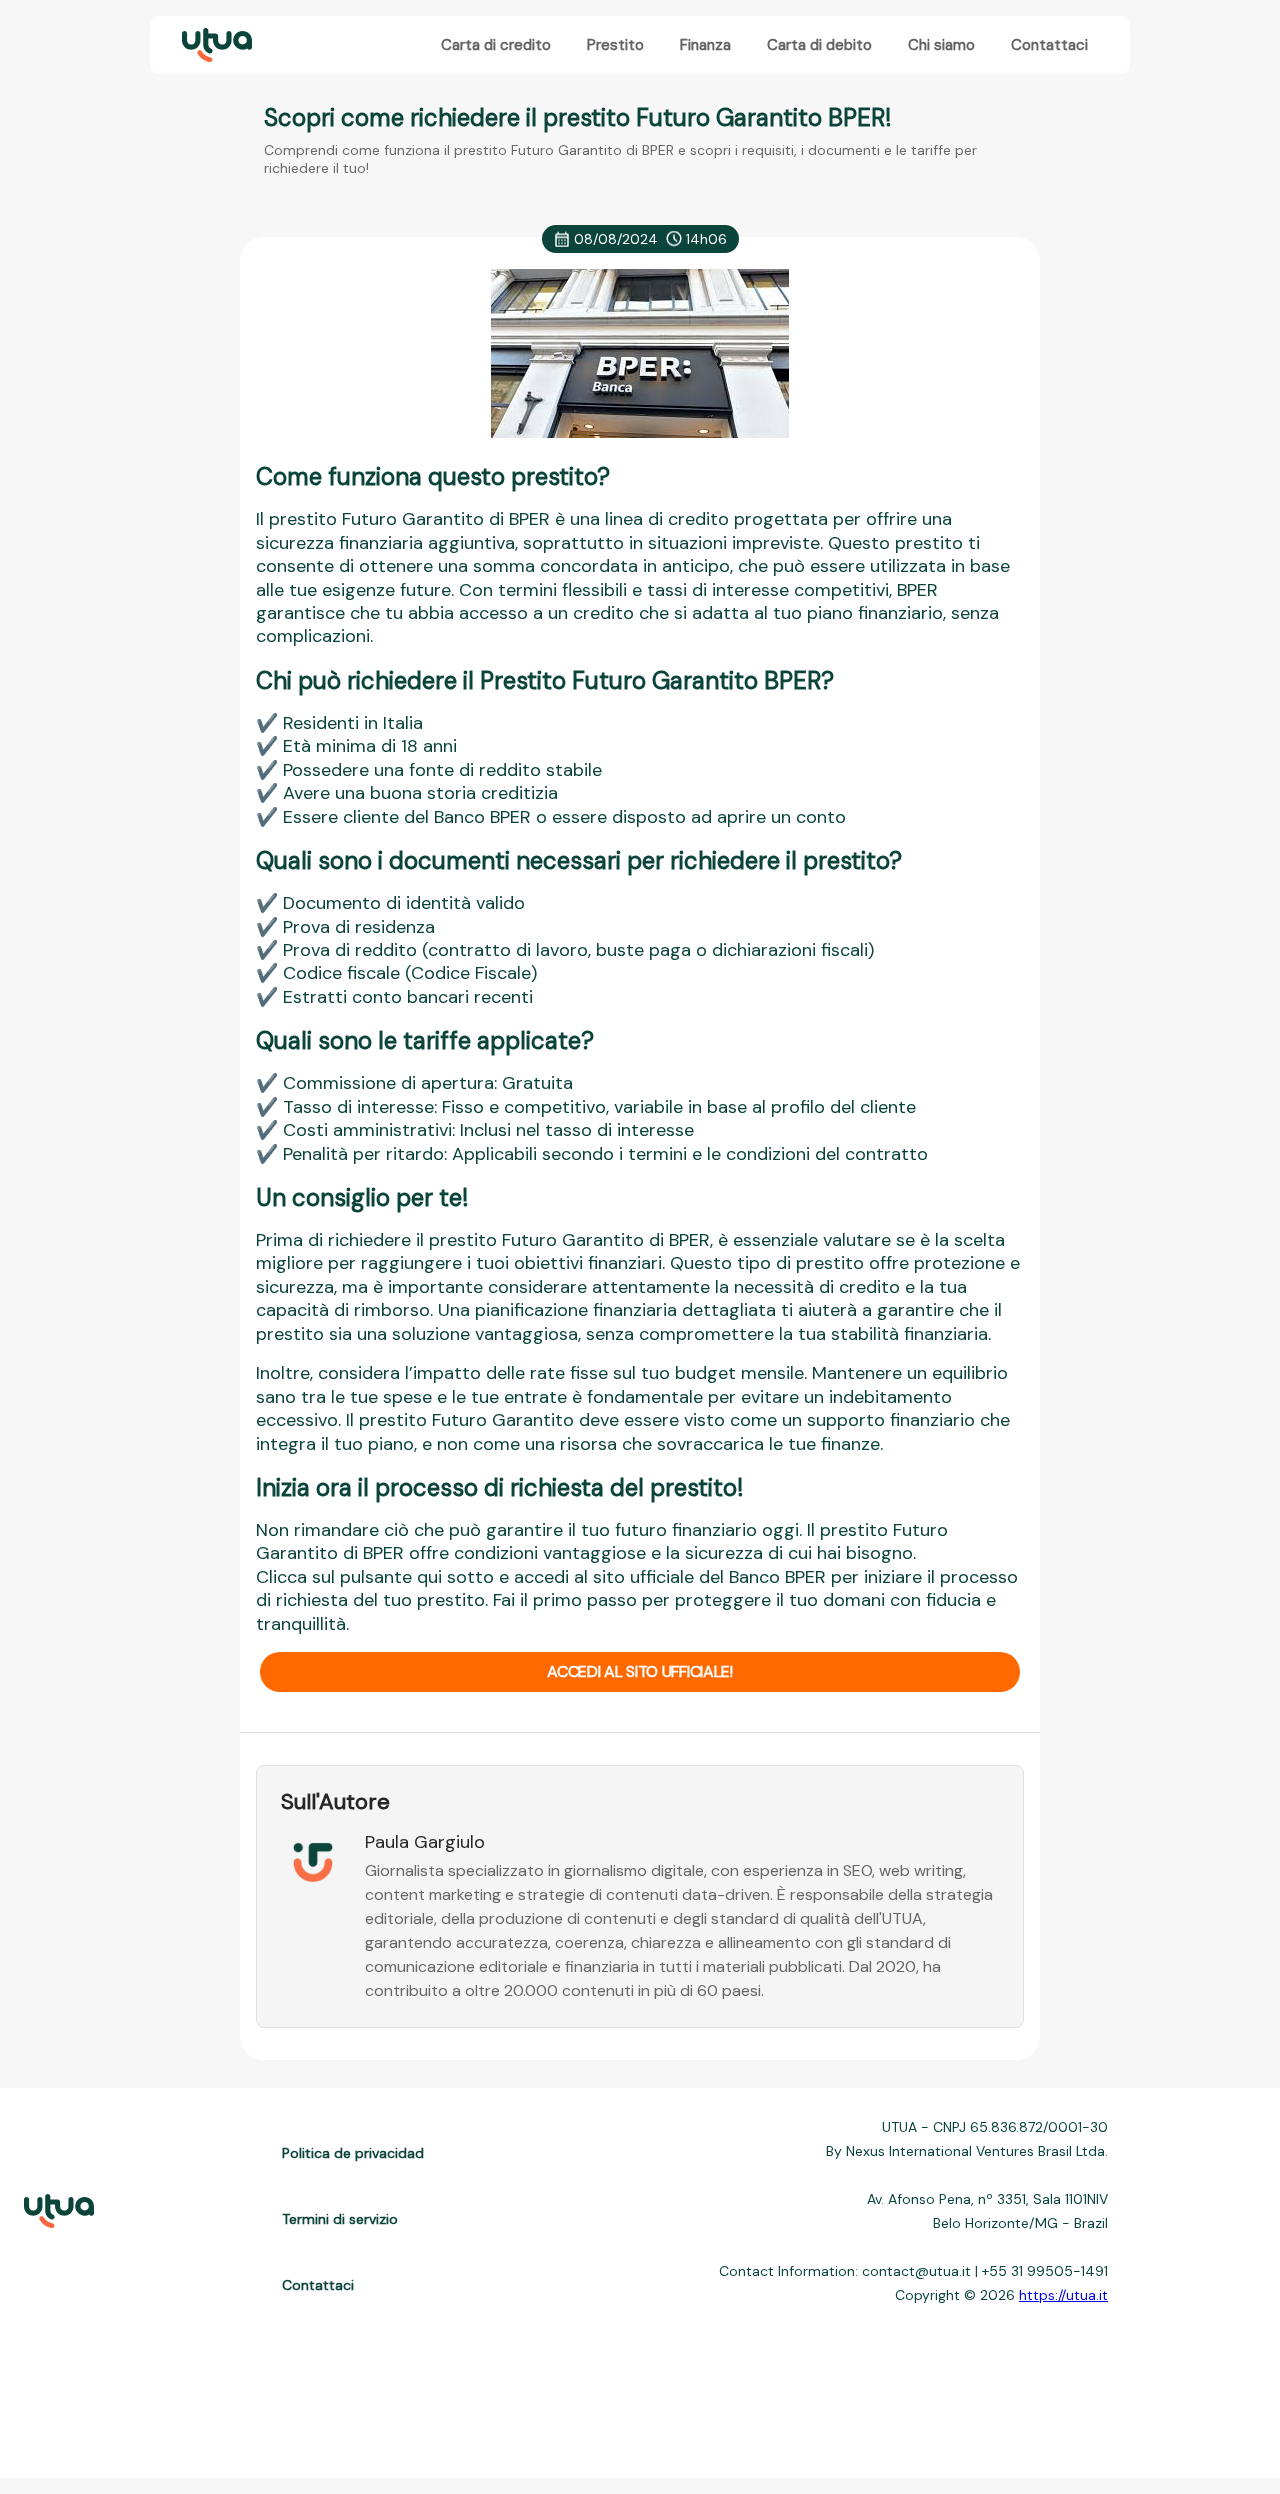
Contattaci (1049, 45)
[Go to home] (215, 45)
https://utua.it (1063, 2295)
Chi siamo (941, 45)
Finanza (705, 45)
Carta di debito (819, 45)
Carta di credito (496, 45)
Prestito (615, 45)
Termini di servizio (340, 2219)
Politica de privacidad (353, 2153)
